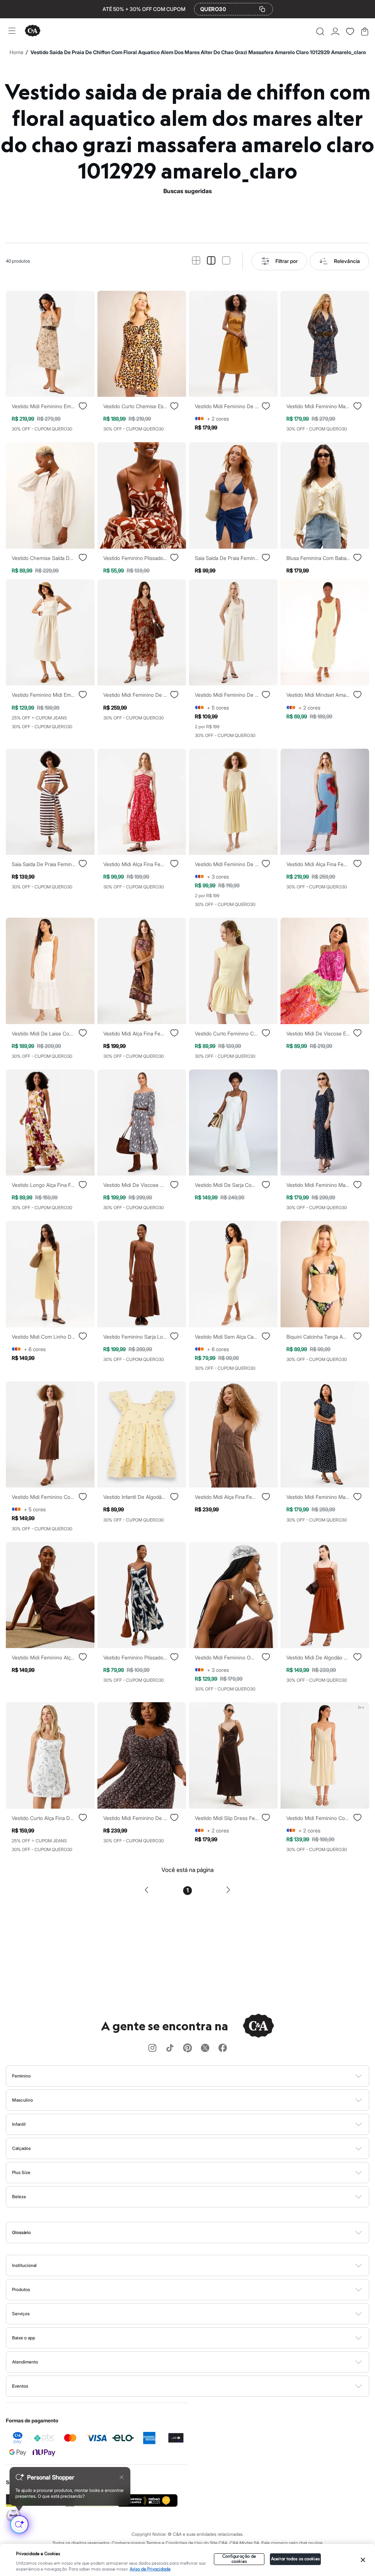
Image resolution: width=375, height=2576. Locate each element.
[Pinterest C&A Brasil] (187, 2048)
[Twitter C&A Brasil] (205, 2048)
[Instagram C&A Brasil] (152, 2048)
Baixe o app (24, 2338)
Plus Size (21, 2172)
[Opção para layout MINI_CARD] (196, 261)
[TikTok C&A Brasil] (170, 2048)
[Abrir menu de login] (335, 31)
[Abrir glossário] (197, 2233)
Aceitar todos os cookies (295, 2559)
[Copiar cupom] (262, 9)
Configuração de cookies (239, 2559)
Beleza (19, 2197)
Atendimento (25, 2362)
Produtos (21, 2289)
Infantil (19, 2124)
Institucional (24, 2265)
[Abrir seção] (200, 2076)
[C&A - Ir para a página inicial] (33, 31)
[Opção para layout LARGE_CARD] (226, 261)
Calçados (21, 2148)
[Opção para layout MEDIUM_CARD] (211, 261)
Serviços (21, 2314)
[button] (320, 31)
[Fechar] (363, 2560)
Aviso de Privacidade (150, 2569)
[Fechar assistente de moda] (122, 2477)
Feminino (21, 2076)
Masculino (23, 2100)
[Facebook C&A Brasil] (223, 2048)
